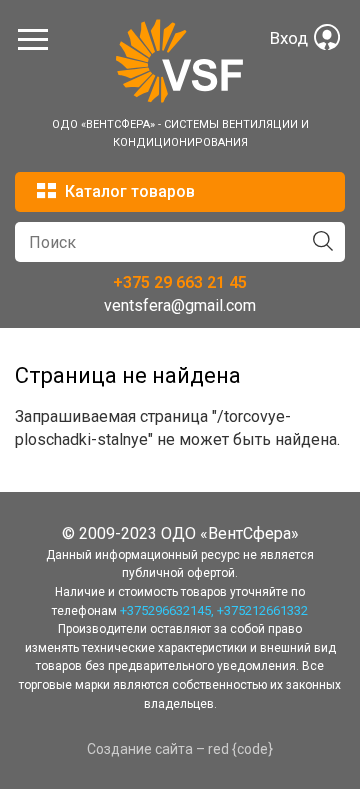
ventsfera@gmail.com (180, 305)
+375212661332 (262, 610)
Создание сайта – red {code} (180, 749)
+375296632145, (167, 610)
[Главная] (180, 98)
